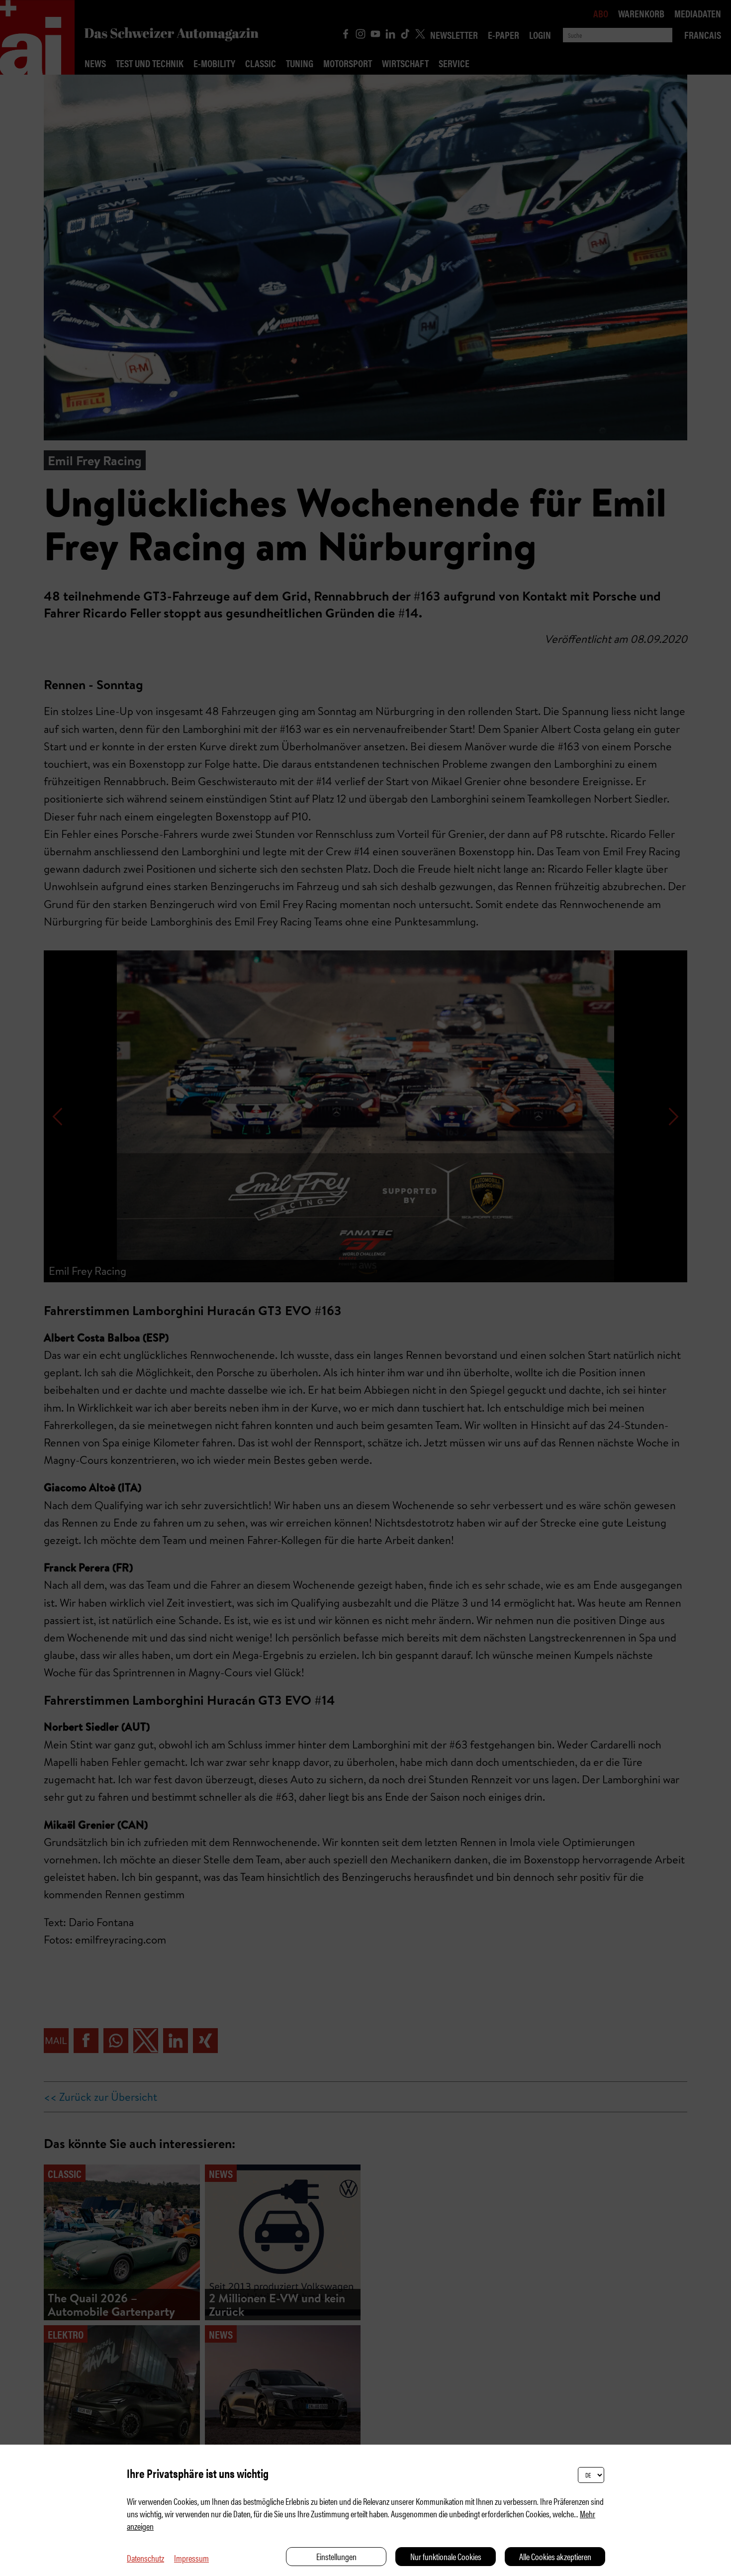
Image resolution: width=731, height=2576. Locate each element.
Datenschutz (145, 2558)
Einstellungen (336, 2556)
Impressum (191, 2558)
